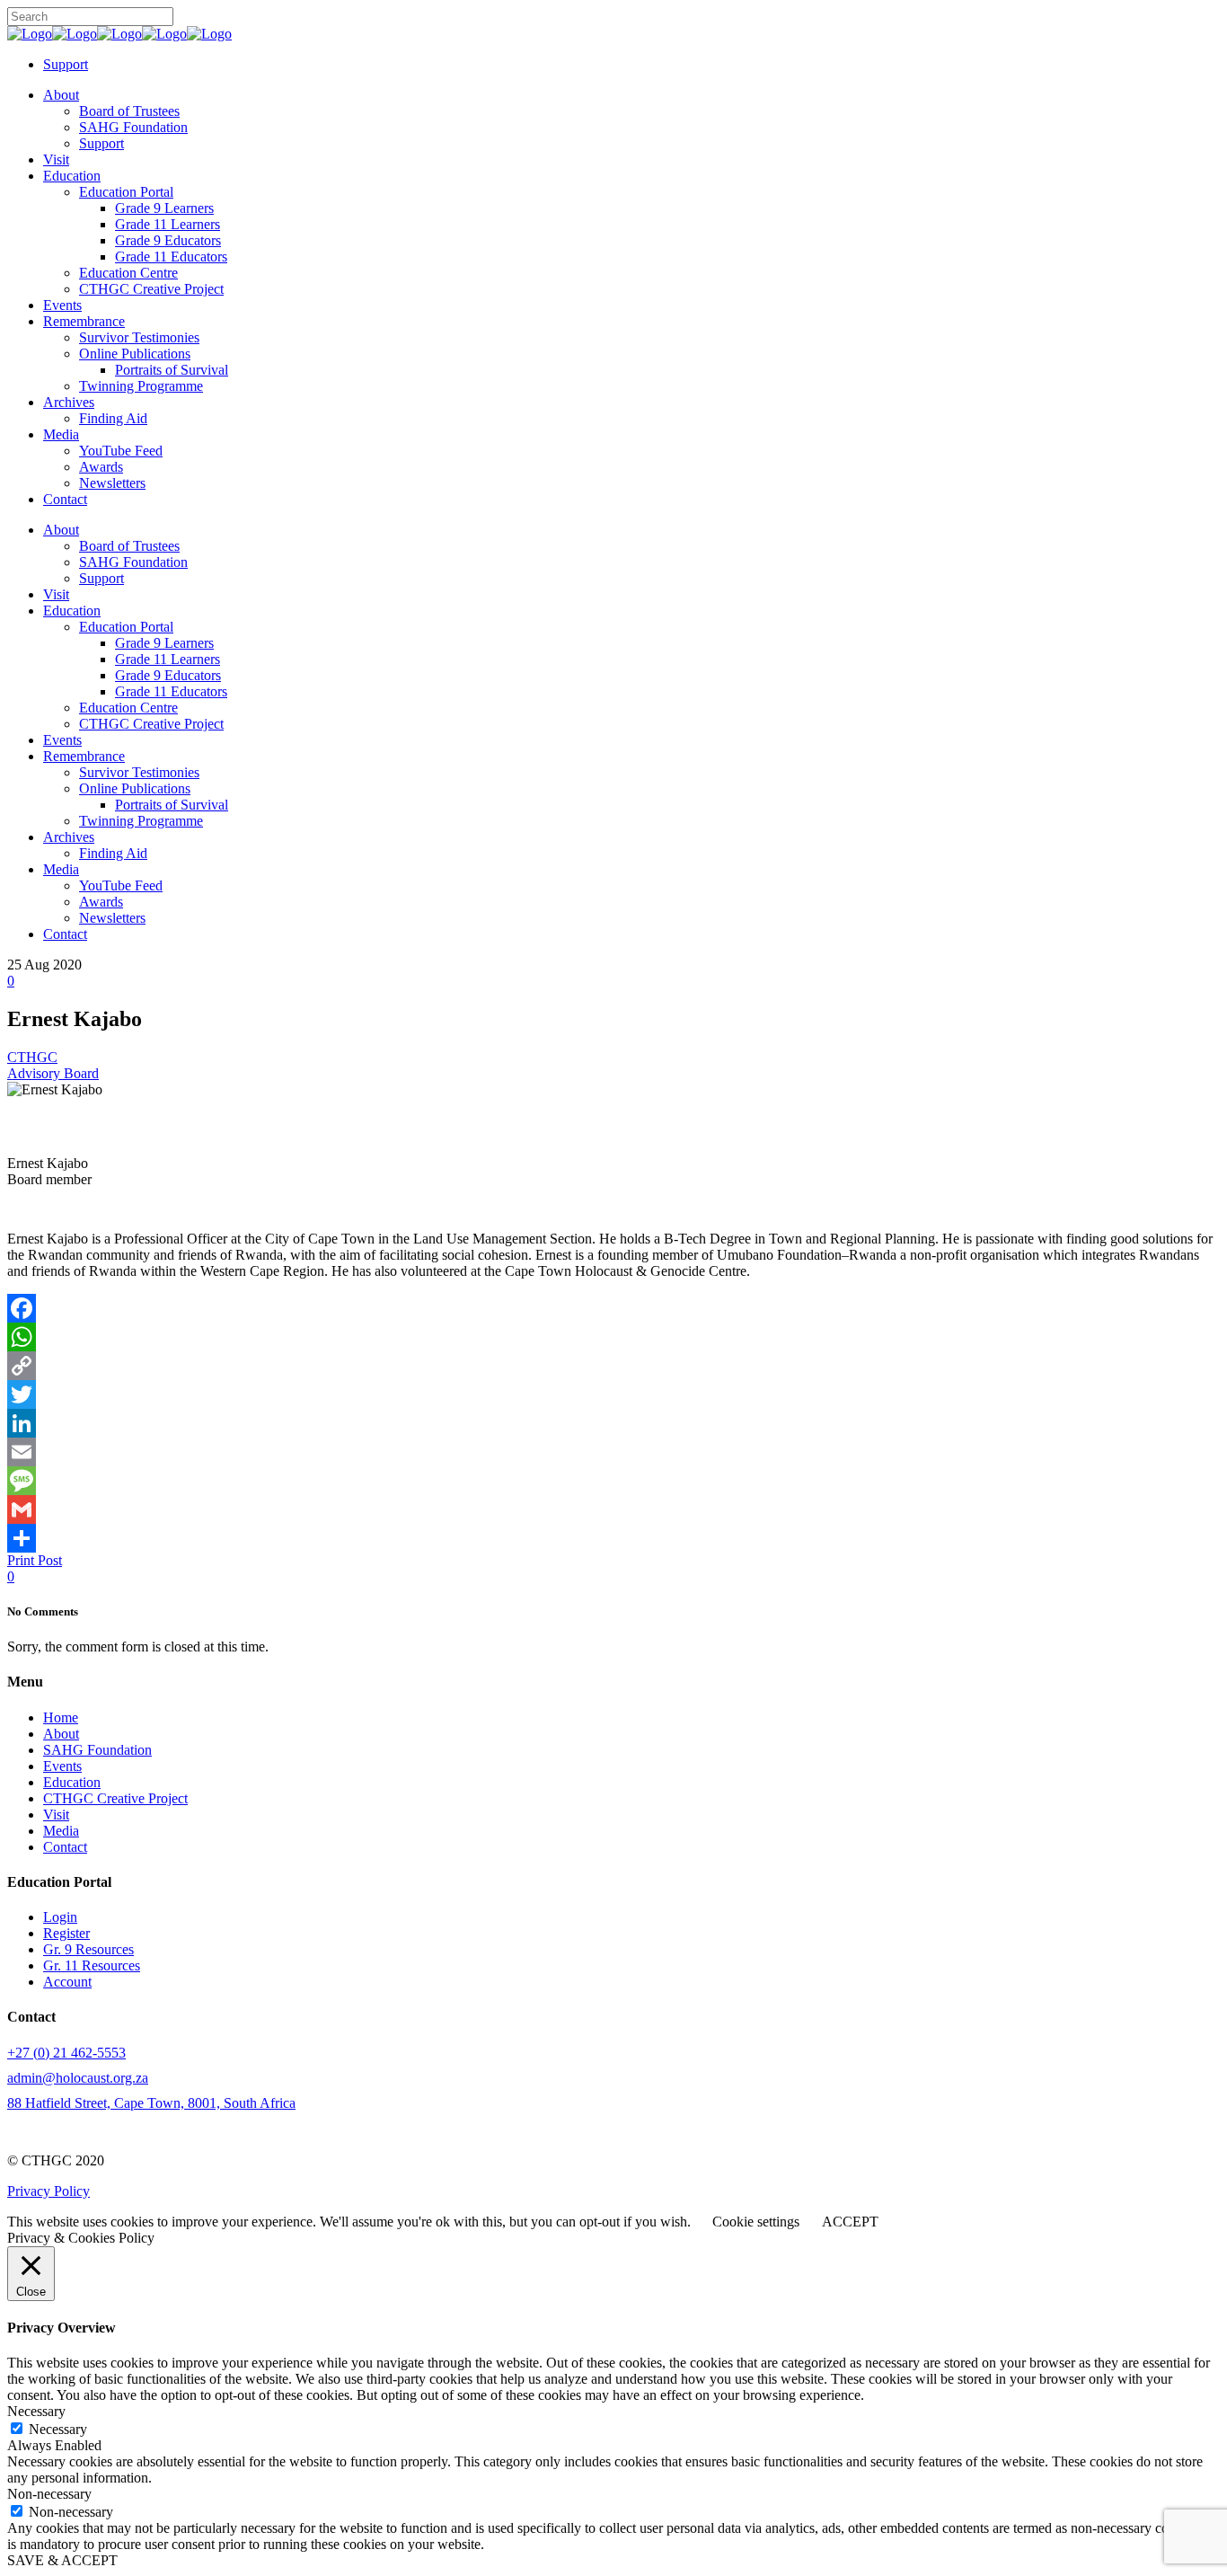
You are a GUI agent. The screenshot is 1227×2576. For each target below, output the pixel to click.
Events (62, 1766)
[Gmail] (613, 1509)
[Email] (613, 1452)
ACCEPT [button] (850, 2222)
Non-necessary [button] (49, 2494)
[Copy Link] (613, 1366)
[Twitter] (613, 1394)
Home (61, 1717)
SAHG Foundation (97, 1750)
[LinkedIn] (613, 1423)
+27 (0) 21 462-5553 (66, 2053)
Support (66, 64)
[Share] (613, 1538)
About (61, 1734)
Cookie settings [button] (756, 2222)
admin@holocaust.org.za (78, 2078)
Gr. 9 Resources (88, 1949)
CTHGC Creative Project (115, 1798)
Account (67, 1982)
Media (61, 1831)
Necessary (58, 2429)
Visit (56, 1815)
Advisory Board (53, 1073)
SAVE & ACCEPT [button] (62, 2560)
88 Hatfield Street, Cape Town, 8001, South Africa (151, 2103)
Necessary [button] (36, 2411)
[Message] (613, 1481)
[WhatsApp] (613, 1337)
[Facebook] (613, 1308)
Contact (65, 1847)
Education (72, 1782)
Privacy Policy (49, 2191)
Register (66, 1933)
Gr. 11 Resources (92, 1965)
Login (60, 1917)
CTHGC (32, 1057)
